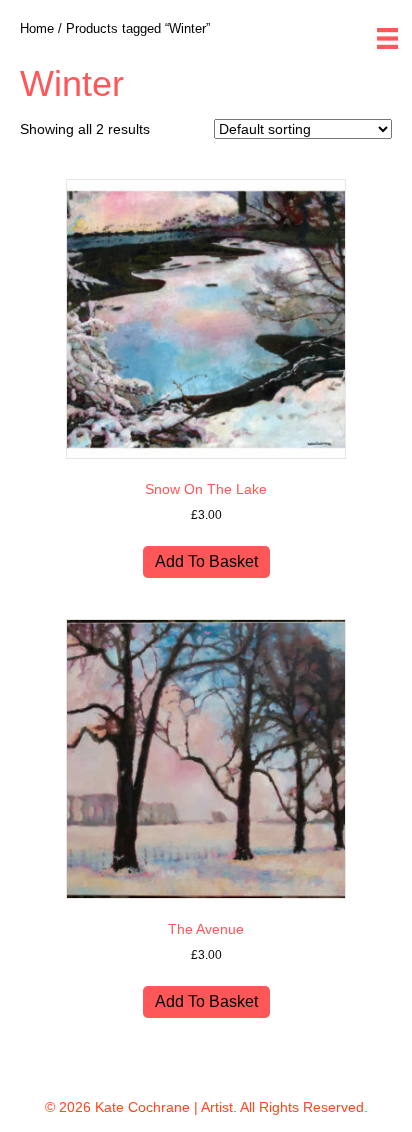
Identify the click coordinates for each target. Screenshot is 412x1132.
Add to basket (206, 561)
